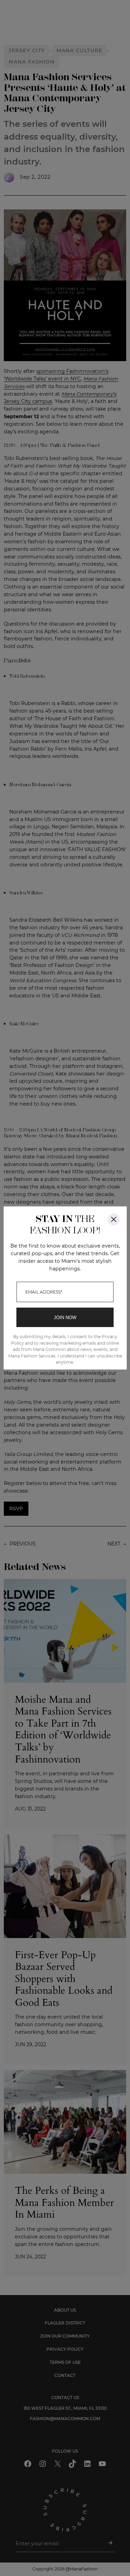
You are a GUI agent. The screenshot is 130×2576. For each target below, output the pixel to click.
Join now (65, 1318)
